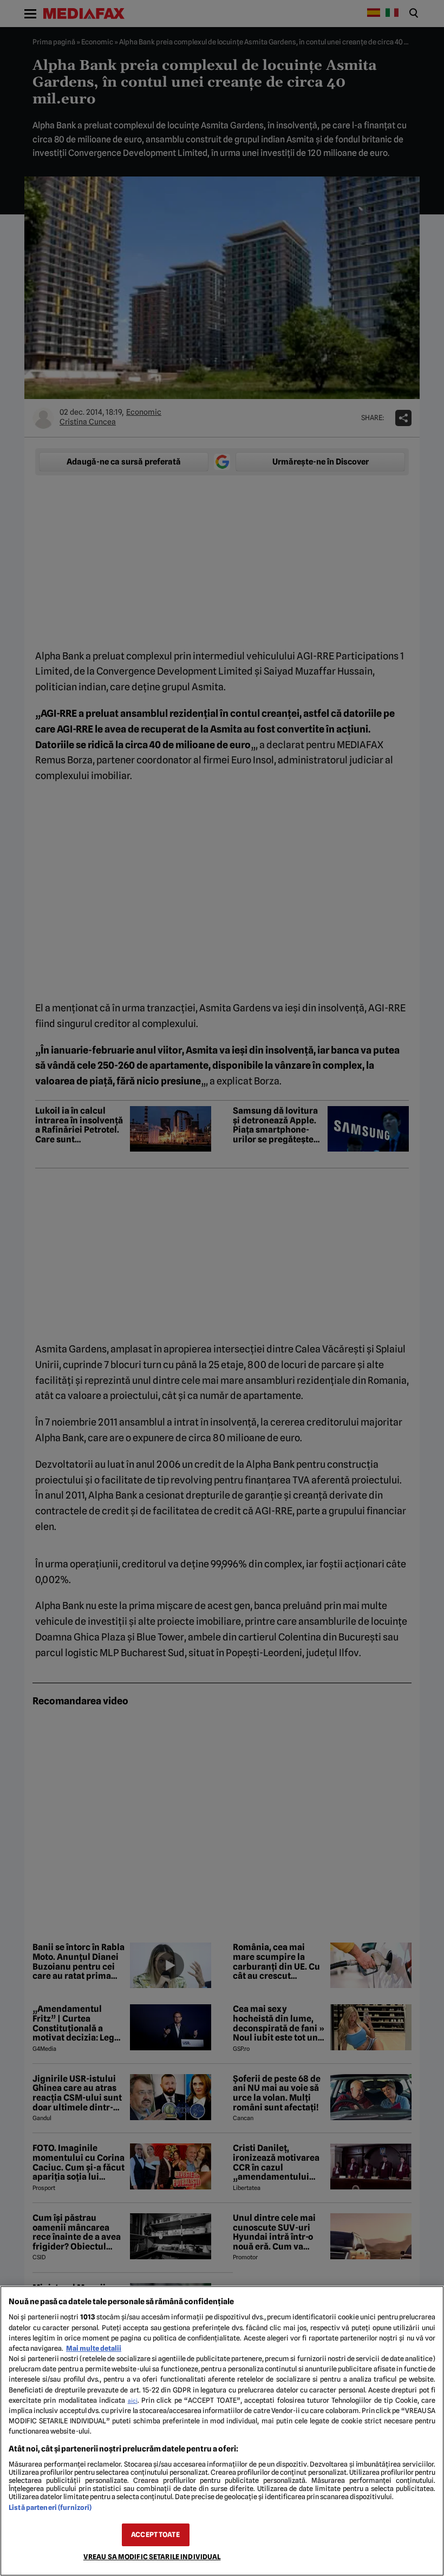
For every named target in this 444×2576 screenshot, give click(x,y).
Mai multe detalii (94, 2348)
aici (133, 2401)
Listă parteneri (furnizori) (50, 2508)
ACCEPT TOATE (155, 2535)
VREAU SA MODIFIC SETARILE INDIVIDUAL (152, 2557)
